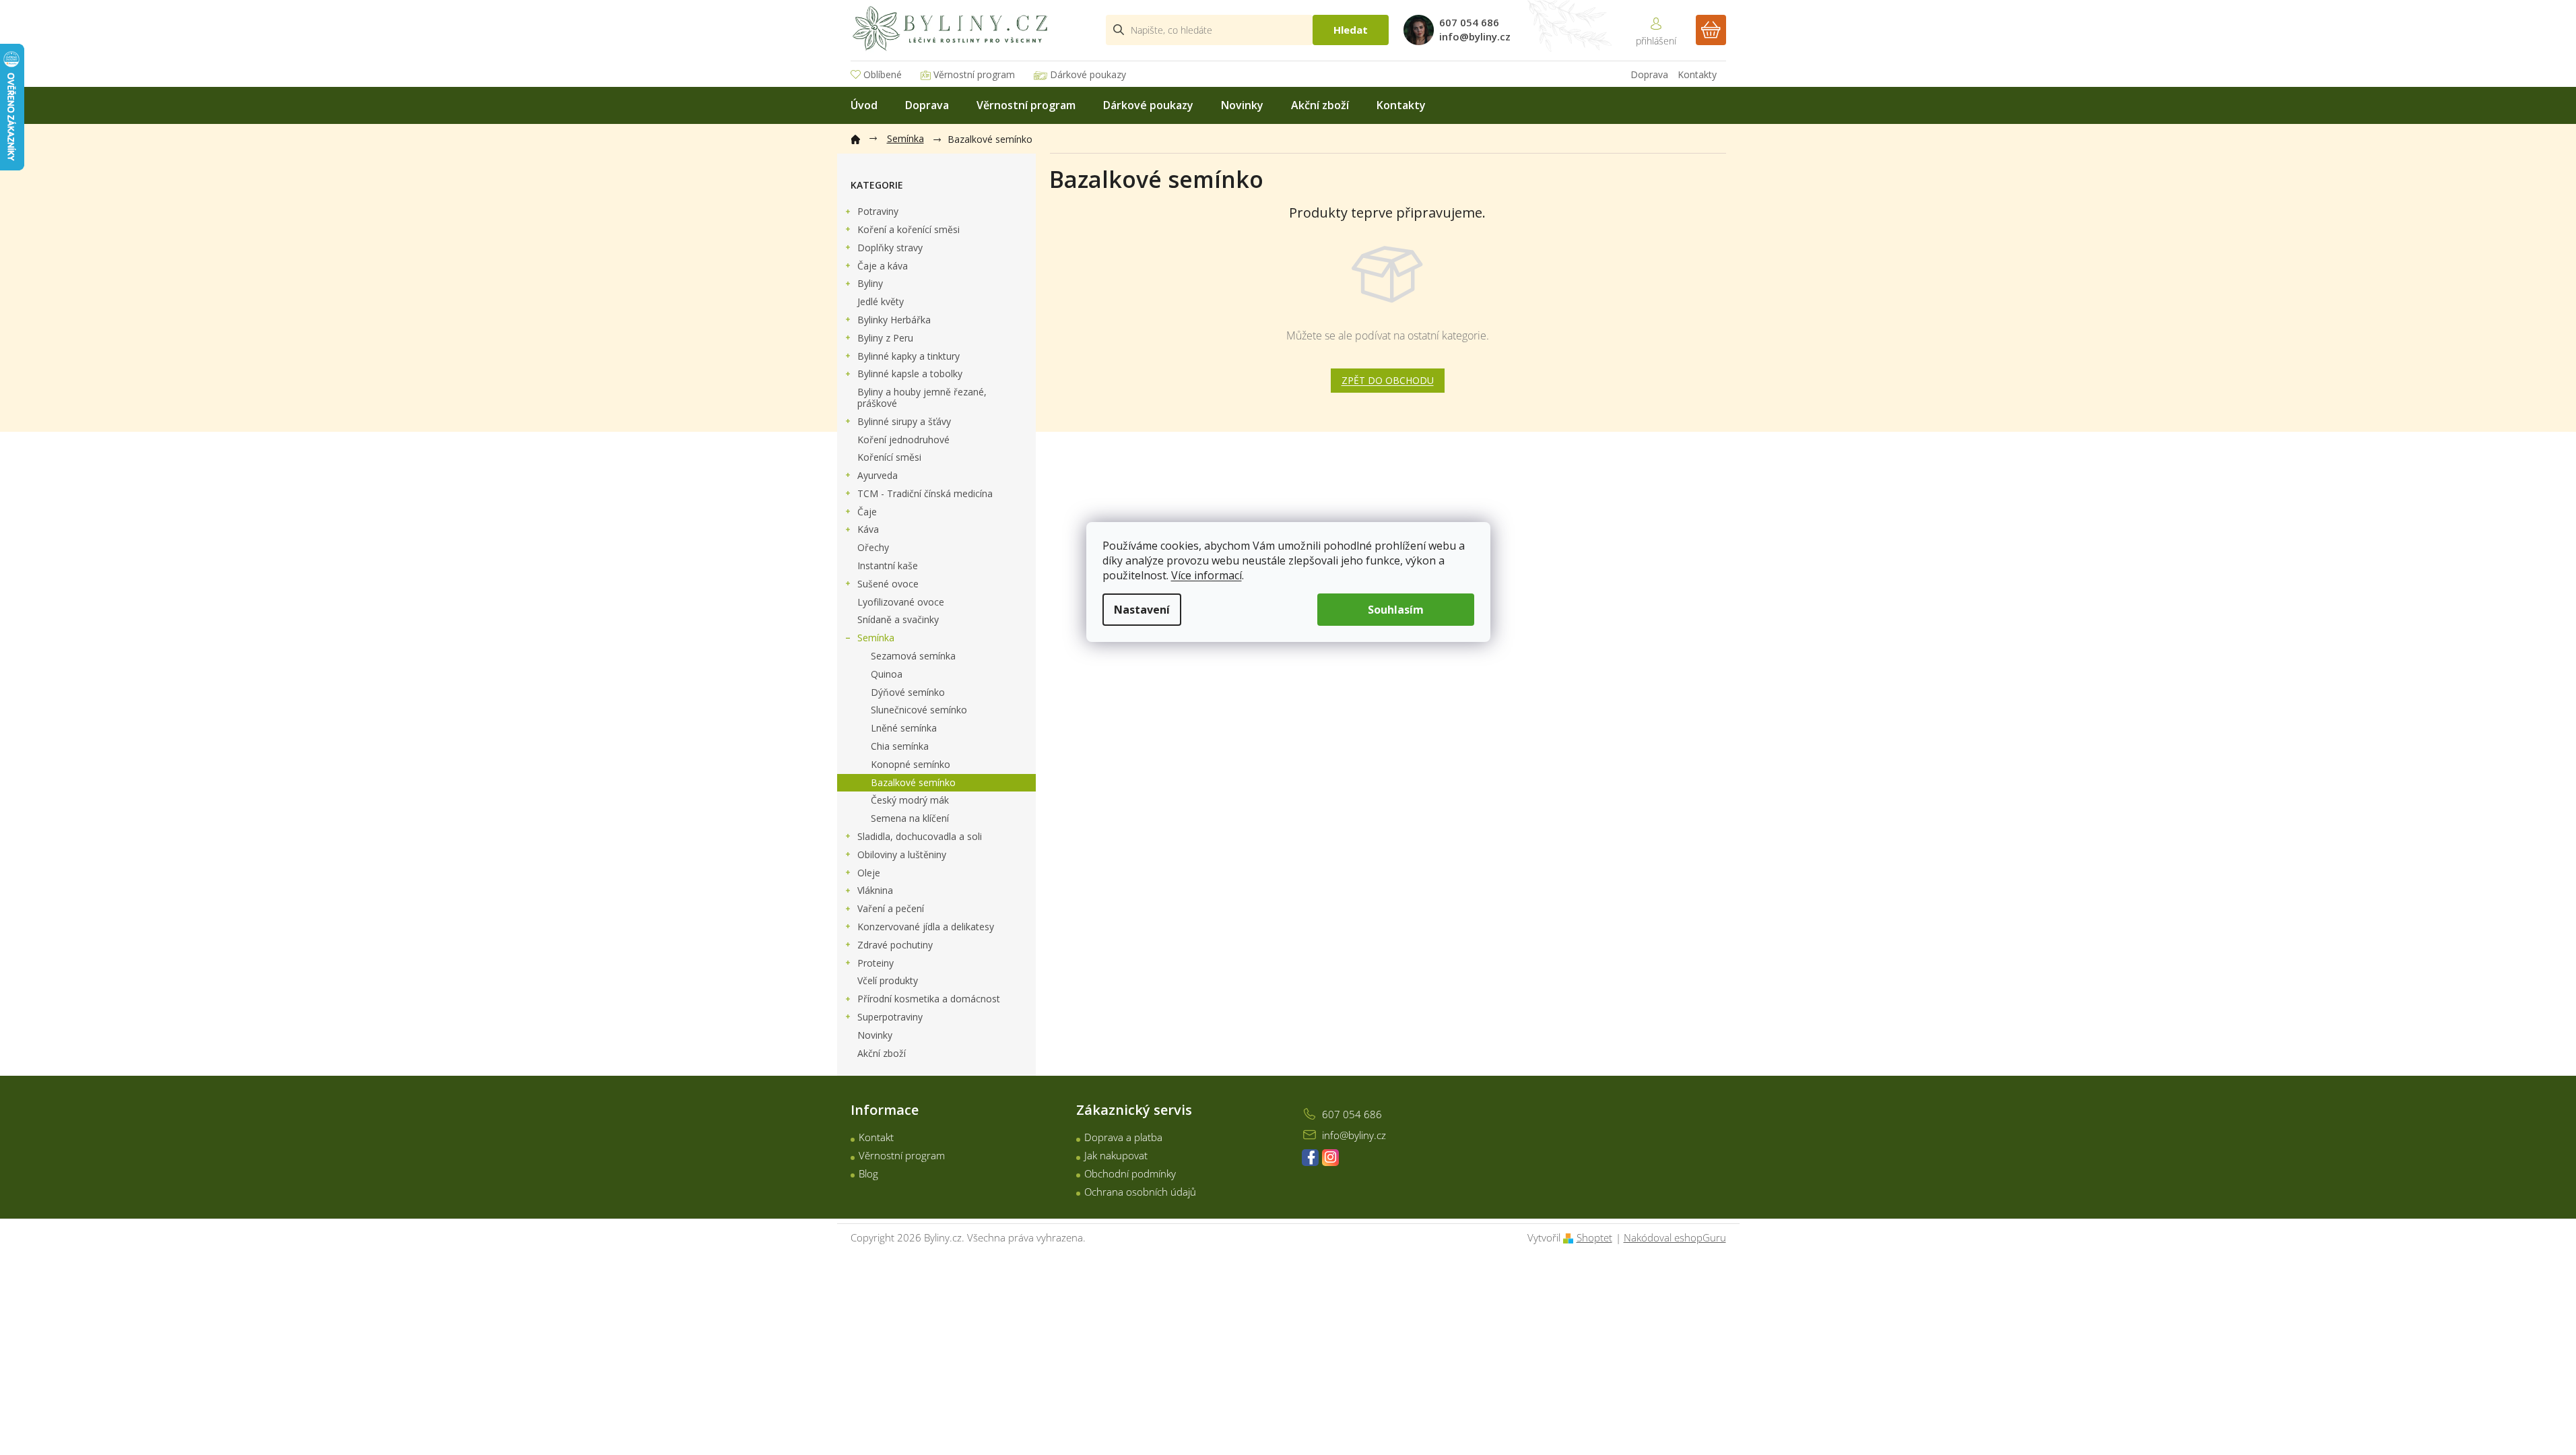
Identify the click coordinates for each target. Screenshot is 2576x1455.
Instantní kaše (888, 565)
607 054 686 (1352, 1114)
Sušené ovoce (888, 584)
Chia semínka (900, 746)
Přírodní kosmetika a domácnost (929, 999)
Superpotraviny (890, 1017)
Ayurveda (878, 475)
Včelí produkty (888, 980)
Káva (868, 529)
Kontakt (876, 1137)
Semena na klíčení (910, 818)
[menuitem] (864, 105)
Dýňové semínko (908, 692)
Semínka (876, 638)
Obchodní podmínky (1130, 1173)
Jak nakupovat (1116, 1155)
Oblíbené (883, 74)
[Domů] (862, 137)
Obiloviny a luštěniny (902, 854)
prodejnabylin (1330, 1158)
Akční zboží (882, 1053)
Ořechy (873, 547)
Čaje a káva (883, 266)
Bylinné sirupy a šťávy (904, 421)
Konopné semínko (911, 764)
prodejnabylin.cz (1310, 1158)
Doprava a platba (1123, 1137)
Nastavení (1142, 610)
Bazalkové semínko (913, 782)
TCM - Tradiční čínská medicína (925, 493)
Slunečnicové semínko (919, 710)
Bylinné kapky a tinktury (909, 356)
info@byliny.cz (1354, 1135)
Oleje (869, 873)
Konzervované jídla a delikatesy (926, 927)
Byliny (870, 283)
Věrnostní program (974, 74)
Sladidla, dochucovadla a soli (920, 836)
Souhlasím (1396, 610)
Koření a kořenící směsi (909, 229)
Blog (868, 1173)
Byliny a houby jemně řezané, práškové (922, 397)
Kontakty (1697, 74)
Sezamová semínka (913, 656)
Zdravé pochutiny (895, 945)
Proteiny (876, 963)
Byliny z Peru (885, 338)
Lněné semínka (904, 728)
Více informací (1207, 575)
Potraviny (878, 211)
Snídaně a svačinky (898, 619)
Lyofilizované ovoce (901, 602)
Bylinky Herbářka (894, 320)
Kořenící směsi (889, 457)
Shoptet (1594, 1237)
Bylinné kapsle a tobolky (910, 374)
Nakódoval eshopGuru (1675, 1237)
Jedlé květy (881, 301)
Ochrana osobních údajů (1140, 1192)
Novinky (875, 1035)
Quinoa (887, 674)
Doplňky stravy (890, 248)
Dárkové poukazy (1088, 74)
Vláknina (875, 890)
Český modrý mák (910, 800)
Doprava (1649, 74)
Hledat (1351, 30)
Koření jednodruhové (903, 440)
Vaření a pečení (891, 908)
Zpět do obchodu (1388, 380)
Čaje (867, 512)
